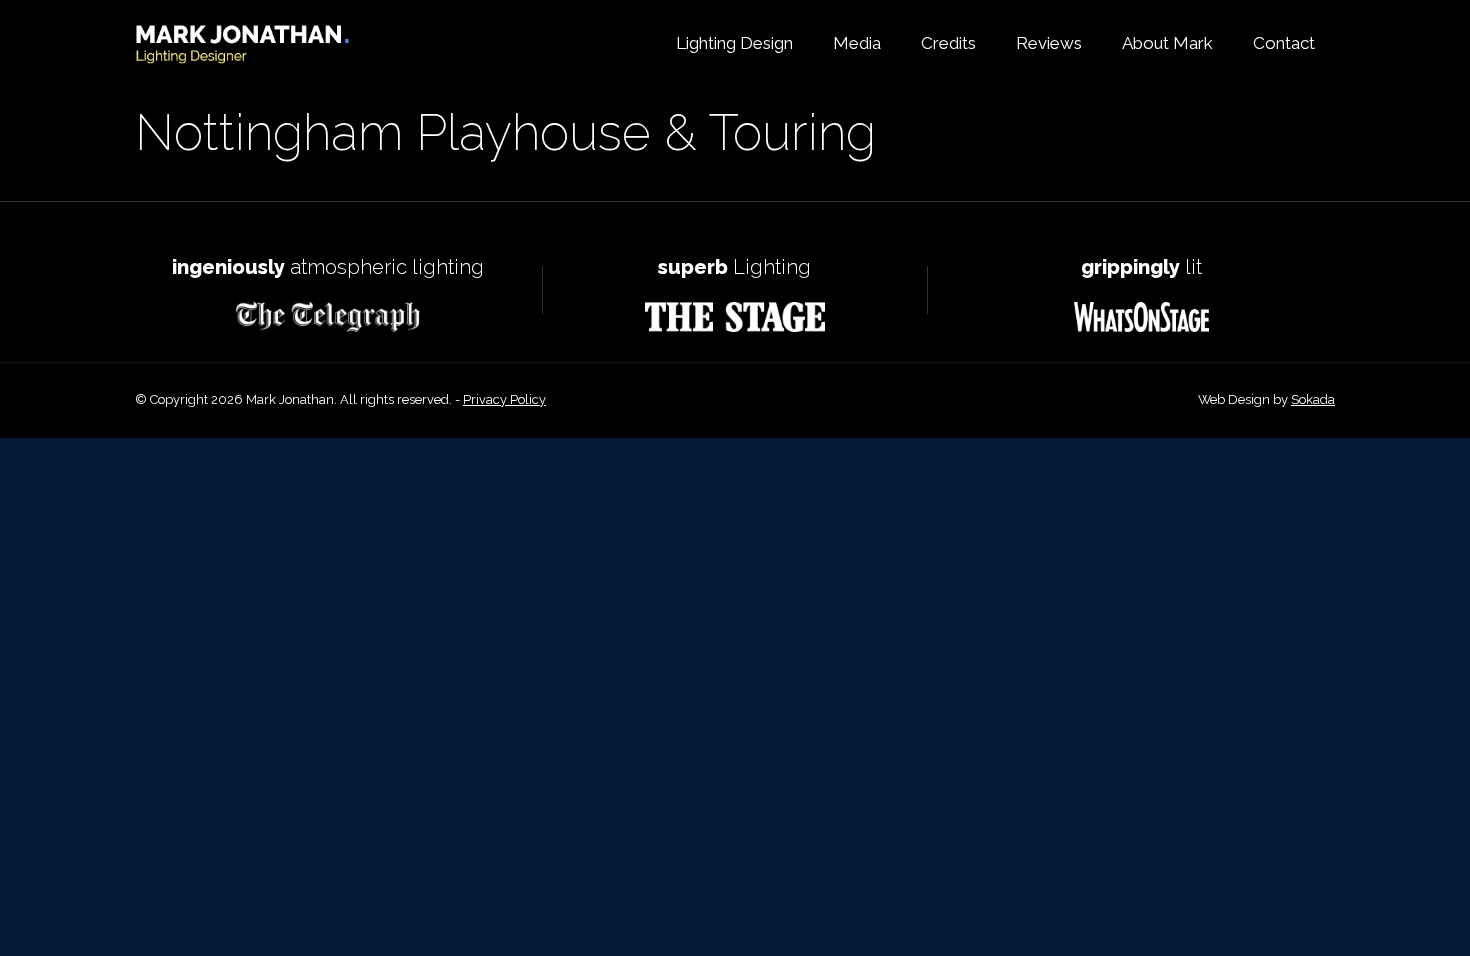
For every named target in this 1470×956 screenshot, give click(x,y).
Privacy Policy (504, 399)
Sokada (1313, 399)
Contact (1284, 43)
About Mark (1167, 43)
